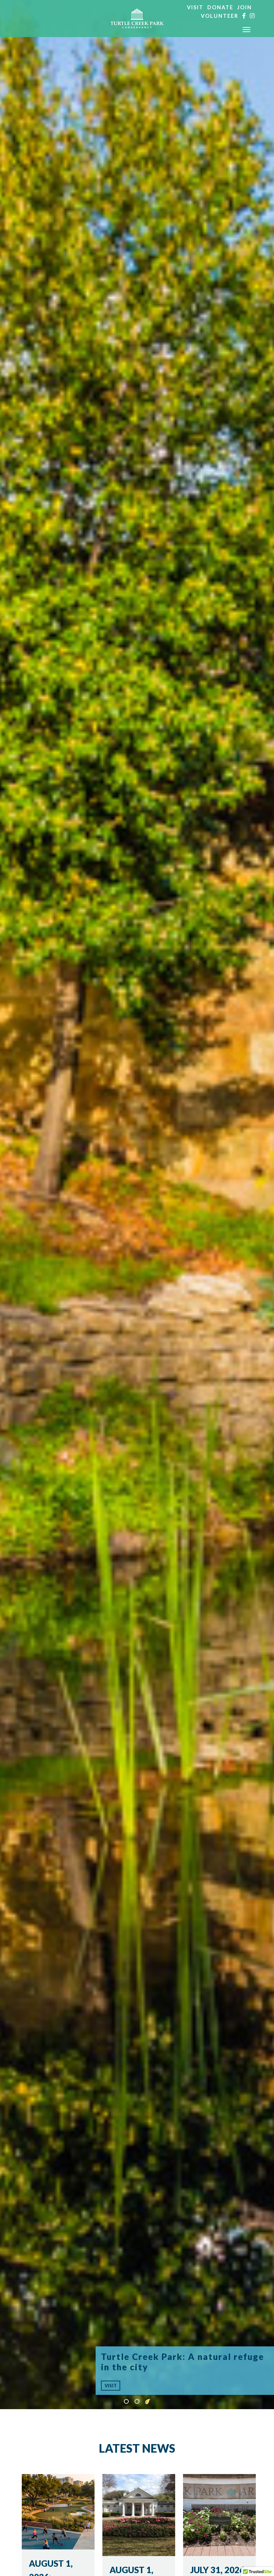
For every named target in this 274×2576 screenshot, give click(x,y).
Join (245, 7)
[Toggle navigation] (247, 30)
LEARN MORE (120, 2386)
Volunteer (220, 16)
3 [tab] (148, 2402)
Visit (195, 7)
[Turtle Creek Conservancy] (137, 19)
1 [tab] (126, 2402)
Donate (220, 7)
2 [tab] (137, 2402)
